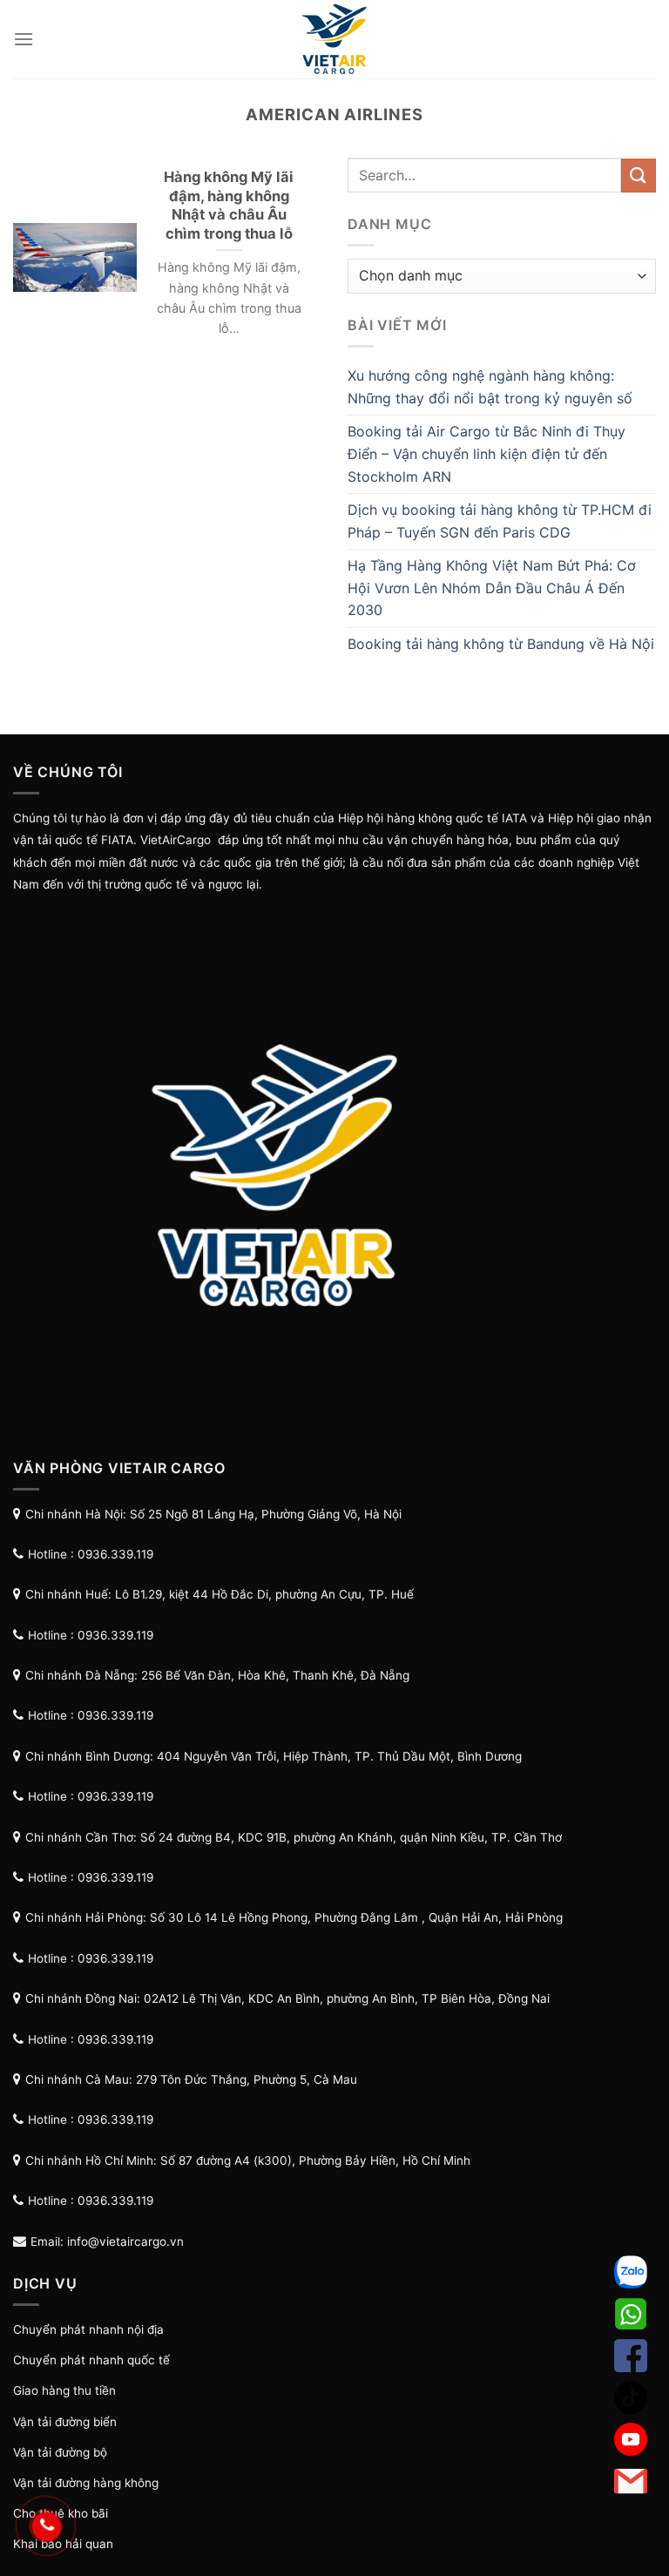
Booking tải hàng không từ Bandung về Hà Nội (501, 644)
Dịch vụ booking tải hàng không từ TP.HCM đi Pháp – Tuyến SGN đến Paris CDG (500, 521)
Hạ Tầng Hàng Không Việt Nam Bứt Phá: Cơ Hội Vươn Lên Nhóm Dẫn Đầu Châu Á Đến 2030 (492, 588)
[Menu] (24, 39)
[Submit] (639, 176)
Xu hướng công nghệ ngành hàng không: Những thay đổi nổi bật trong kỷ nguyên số (490, 387)
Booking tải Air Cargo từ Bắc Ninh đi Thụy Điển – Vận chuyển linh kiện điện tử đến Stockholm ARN (487, 453)
